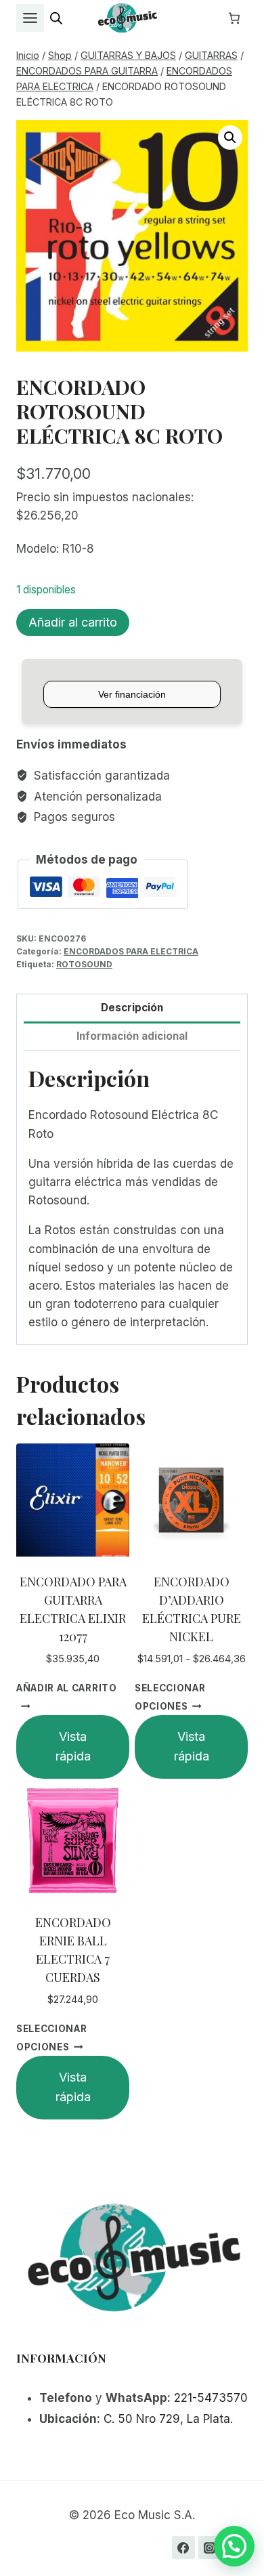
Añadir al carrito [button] (67, 1688)
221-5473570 (211, 2398)
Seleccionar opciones (170, 1697)
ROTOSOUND (84, 964)
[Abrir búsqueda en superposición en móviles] (56, 18)
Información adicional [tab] (132, 1036)
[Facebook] (183, 2548)
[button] (230, 138)
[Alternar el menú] (30, 18)
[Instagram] (210, 2548)
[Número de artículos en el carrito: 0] (234, 18)
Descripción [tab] (132, 1008)
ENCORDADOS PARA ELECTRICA (131, 951)
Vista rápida (73, 1746)
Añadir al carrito (73, 622)
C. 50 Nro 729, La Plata (167, 2419)
